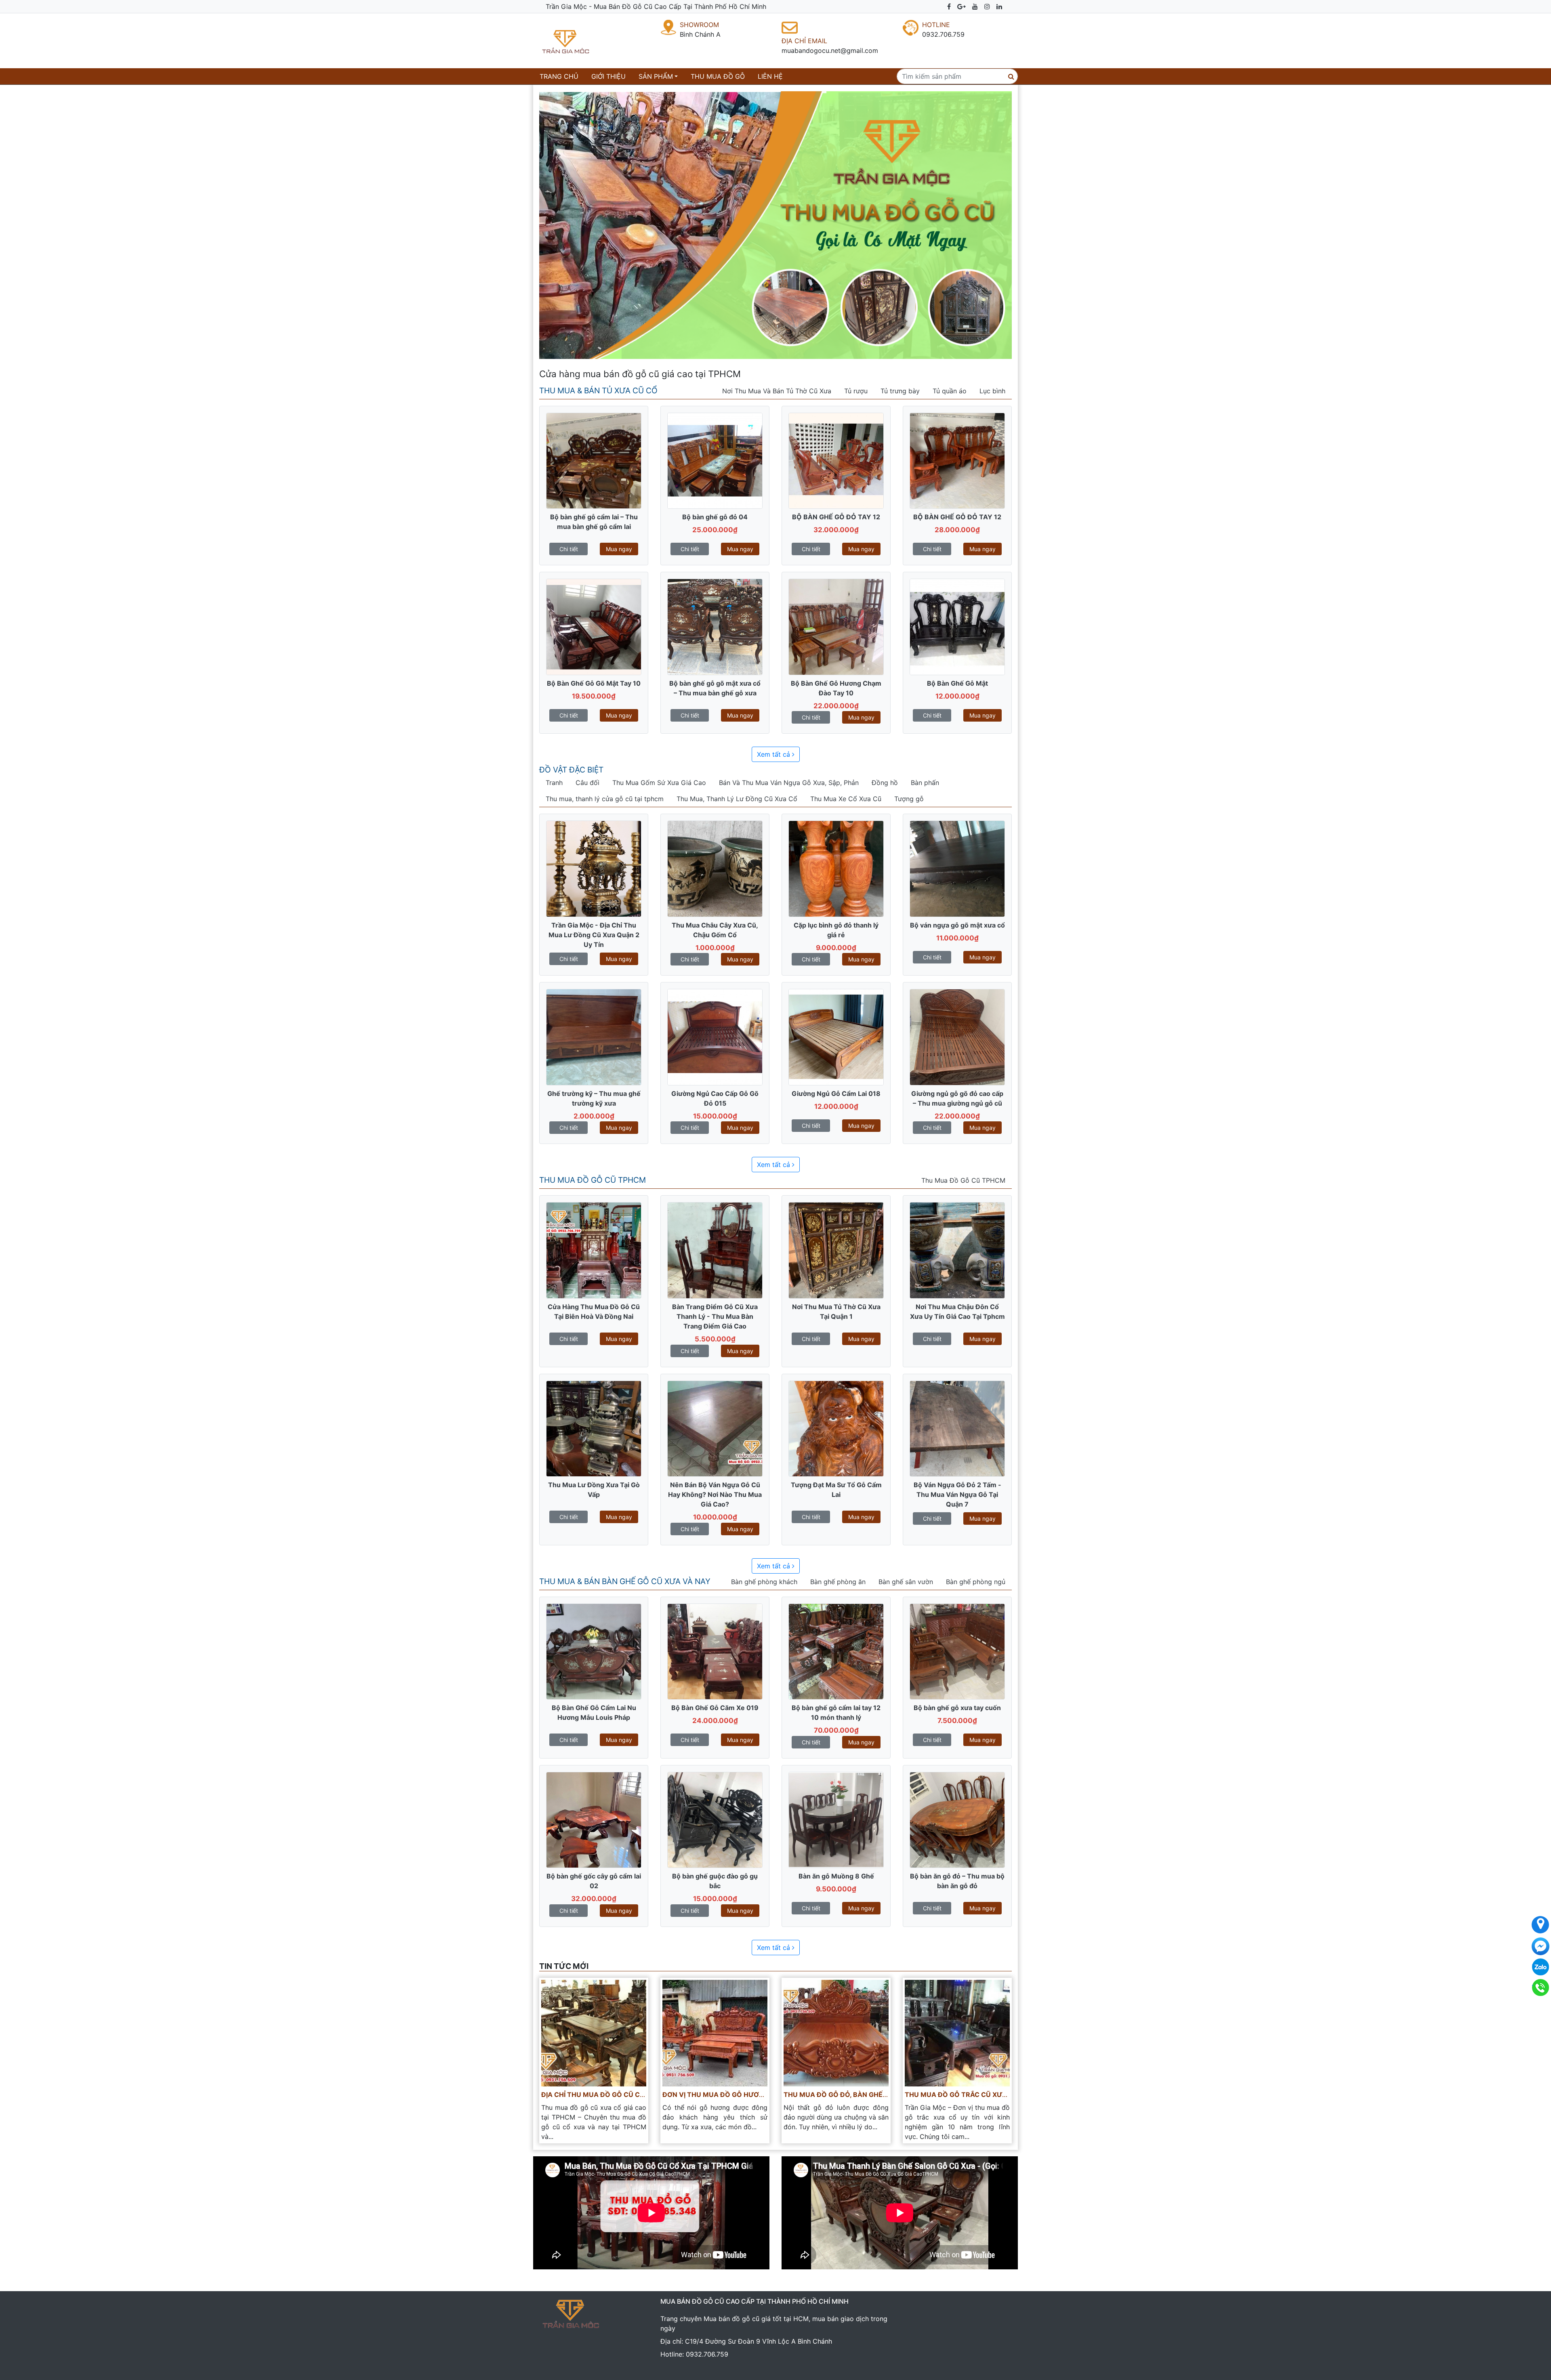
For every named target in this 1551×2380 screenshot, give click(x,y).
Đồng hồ (885, 783)
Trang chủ (561, 76)
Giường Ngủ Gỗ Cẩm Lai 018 (836, 1093)
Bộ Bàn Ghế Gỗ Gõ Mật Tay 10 (594, 683)
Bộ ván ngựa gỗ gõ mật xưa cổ (957, 925)
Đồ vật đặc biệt (571, 770)
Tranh (554, 783)
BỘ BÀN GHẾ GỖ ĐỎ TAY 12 (836, 517)
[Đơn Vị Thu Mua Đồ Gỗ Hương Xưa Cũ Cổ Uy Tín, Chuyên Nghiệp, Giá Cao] (715, 2032)
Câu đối (587, 783)
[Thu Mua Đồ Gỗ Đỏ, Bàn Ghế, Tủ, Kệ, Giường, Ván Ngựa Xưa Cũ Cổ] (836, 2032)
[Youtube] (975, 6)
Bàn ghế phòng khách (764, 1582)
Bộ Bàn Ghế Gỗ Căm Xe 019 (715, 1708)
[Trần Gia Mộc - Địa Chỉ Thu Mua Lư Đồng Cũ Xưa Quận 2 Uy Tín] (594, 868)
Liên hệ (770, 76)
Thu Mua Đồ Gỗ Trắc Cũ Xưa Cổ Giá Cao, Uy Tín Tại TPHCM (1008, 2095)
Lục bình (992, 391)
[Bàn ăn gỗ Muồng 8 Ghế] (836, 1819)
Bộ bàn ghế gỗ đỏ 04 (715, 517)
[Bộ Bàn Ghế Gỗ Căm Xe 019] (715, 1651)
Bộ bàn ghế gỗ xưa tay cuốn (957, 1708)
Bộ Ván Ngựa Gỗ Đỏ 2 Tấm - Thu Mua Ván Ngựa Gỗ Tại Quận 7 (957, 1494)
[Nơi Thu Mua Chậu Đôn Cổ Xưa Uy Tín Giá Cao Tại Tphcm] (957, 1250)
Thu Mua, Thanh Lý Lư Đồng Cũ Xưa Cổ (737, 799)
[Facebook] (949, 6)
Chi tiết (569, 549)
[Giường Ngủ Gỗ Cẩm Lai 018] (836, 1037)
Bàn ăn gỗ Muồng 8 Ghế (836, 1876)
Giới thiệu (608, 76)
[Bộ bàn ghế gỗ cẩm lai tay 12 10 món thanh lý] (836, 1651)
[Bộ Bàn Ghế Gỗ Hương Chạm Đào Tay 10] (836, 626)
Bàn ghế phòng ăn (838, 1582)
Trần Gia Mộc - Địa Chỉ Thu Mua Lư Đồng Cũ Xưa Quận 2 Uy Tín (594, 935)
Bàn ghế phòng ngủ (976, 1582)
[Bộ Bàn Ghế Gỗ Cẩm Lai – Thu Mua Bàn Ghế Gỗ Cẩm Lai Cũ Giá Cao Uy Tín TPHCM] (594, 460)
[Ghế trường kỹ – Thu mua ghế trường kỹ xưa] (594, 1037)
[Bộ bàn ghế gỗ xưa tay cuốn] (957, 1651)
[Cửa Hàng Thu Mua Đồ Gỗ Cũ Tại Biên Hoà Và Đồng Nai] (594, 1250)
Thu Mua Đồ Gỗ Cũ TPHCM (593, 1180)
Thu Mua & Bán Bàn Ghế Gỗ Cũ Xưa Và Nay (625, 1581)
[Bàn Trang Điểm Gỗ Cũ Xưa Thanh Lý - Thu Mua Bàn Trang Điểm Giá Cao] (715, 1250)
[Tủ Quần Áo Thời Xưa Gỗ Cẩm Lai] (836, 868)
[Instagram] (987, 6)
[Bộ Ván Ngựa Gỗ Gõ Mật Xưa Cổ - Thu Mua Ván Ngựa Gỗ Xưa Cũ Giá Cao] (957, 868)
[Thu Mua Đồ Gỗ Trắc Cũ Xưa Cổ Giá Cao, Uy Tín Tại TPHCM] (957, 2032)
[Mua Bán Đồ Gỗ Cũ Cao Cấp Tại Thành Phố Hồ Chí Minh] (582, 41)
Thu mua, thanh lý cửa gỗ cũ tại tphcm (605, 799)
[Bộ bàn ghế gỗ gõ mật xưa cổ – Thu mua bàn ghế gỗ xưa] (715, 626)
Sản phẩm (656, 76)
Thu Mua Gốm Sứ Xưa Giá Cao (659, 783)
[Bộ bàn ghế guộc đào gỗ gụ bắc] (715, 1819)
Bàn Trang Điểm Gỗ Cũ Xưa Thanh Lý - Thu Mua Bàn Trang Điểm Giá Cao (715, 1316)
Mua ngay (619, 549)
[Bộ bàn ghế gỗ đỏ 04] (715, 460)
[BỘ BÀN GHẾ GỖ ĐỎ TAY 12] (836, 460)
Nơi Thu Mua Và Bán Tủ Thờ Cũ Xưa (777, 391)
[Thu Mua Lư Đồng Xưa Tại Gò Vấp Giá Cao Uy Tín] (594, 1428)
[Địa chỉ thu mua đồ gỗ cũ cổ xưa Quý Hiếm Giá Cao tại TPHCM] (594, 2032)
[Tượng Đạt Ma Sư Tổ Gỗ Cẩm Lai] (836, 1428)
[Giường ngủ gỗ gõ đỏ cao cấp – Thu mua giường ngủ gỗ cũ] (957, 1037)
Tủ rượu (856, 391)
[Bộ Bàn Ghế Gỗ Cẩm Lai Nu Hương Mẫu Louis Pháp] (594, 1651)
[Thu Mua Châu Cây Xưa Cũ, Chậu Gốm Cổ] (715, 868)
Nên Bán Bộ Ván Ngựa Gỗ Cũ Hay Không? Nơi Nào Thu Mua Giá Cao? (715, 1494)
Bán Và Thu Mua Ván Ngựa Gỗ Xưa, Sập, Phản (789, 783)
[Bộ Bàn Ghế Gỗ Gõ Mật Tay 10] (594, 626)
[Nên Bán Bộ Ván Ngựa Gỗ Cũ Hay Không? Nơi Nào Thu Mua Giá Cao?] (715, 1428)
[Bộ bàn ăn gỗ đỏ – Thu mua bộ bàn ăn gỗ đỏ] (957, 1819)
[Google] (961, 6)
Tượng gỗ (909, 799)
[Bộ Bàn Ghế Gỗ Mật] (957, 626)
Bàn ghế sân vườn (906, 1582)
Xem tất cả (774, 754)
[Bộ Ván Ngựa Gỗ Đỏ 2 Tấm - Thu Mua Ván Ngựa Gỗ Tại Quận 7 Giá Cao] (957, 1428)
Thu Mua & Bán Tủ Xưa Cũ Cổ (598, 390)
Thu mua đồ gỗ (718, 76)
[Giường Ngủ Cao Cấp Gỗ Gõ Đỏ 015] (715, 1037)
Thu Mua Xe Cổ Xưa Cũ (846, 799)
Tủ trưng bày (900, 391)
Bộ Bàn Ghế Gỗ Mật (957, 683)
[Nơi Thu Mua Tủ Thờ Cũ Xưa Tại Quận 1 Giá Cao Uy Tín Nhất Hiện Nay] (836, 1250)
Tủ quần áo (950, 391)
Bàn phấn (925, 783)
